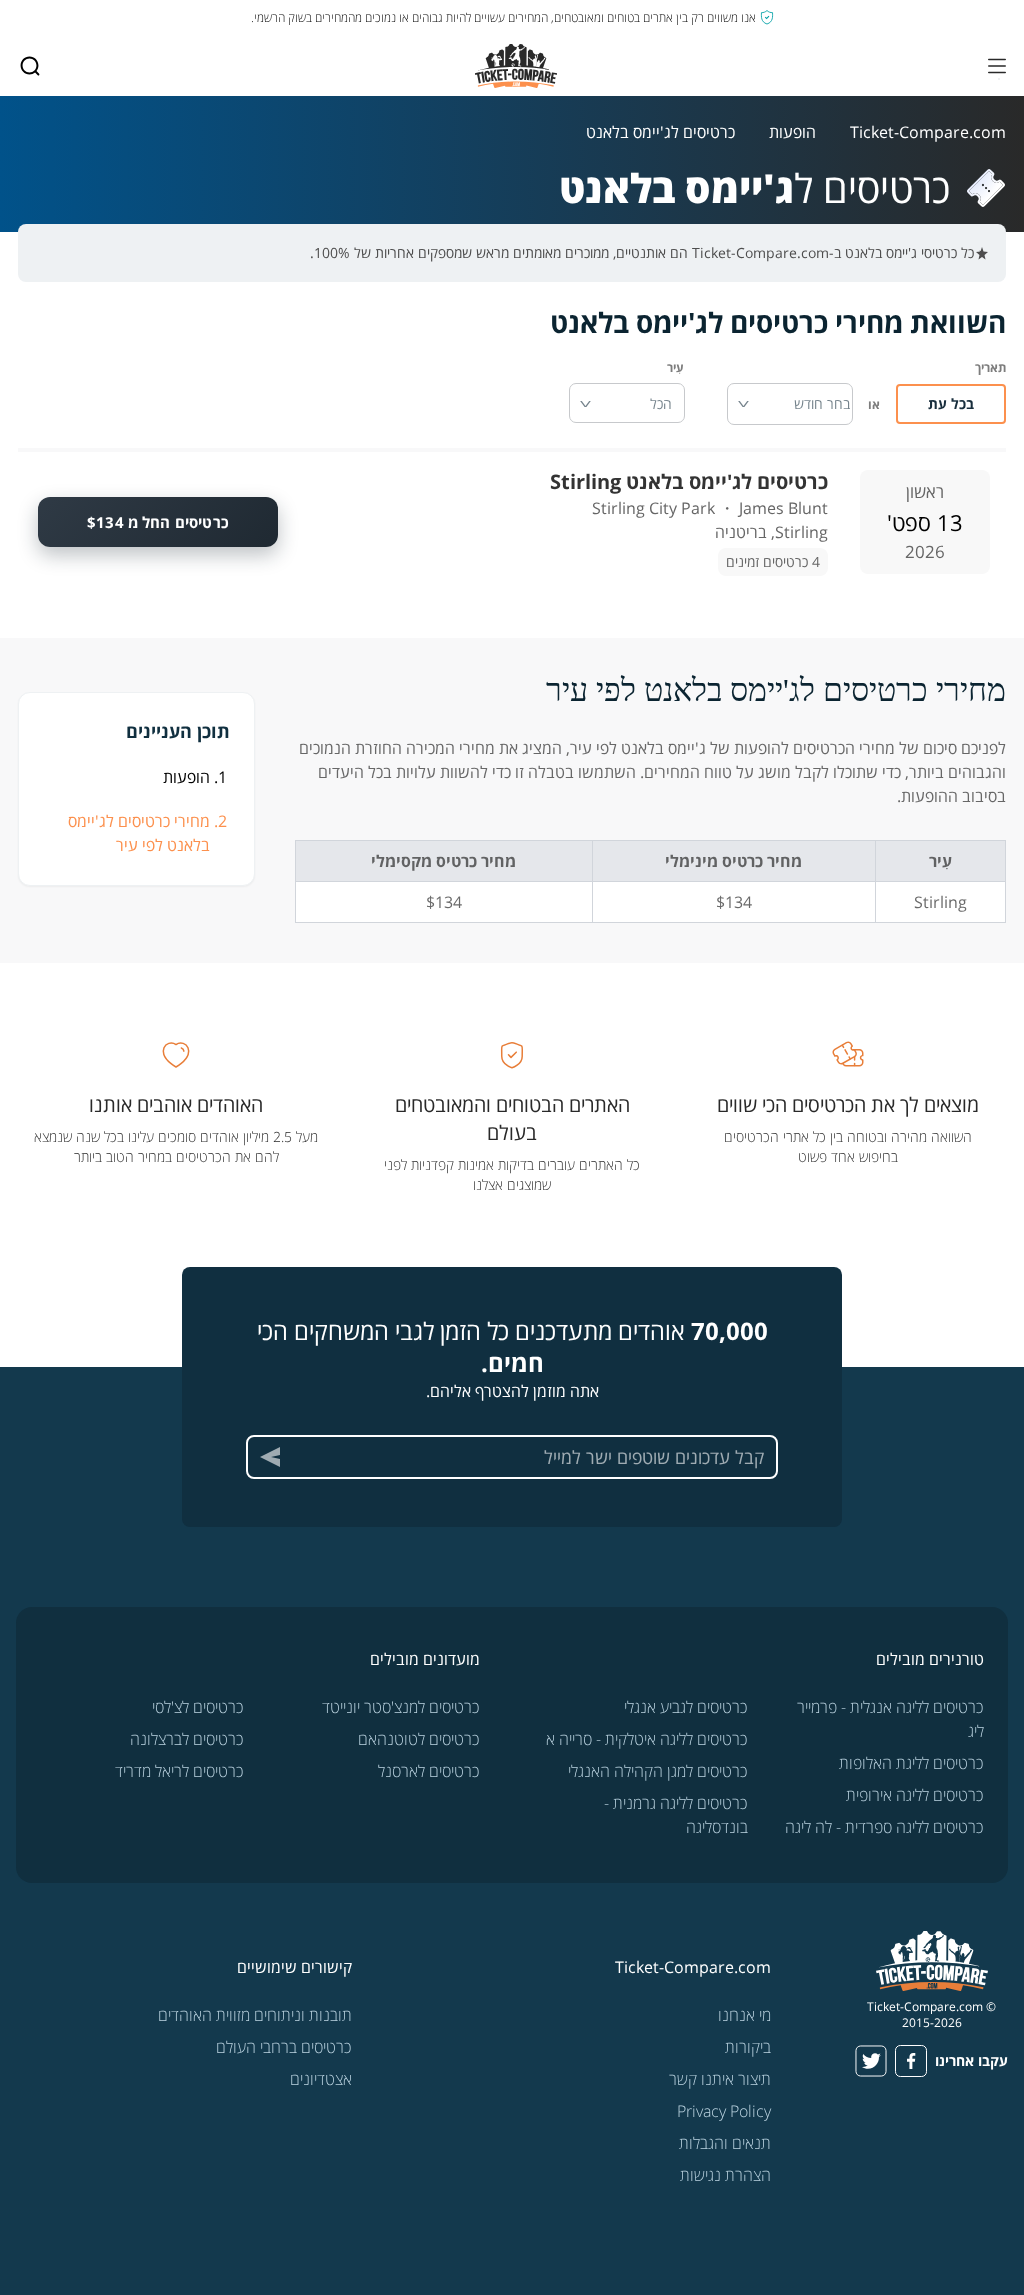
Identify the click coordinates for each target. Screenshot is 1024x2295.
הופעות (792, 132)
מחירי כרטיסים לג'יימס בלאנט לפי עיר (139, 833)
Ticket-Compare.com (928, 132)
